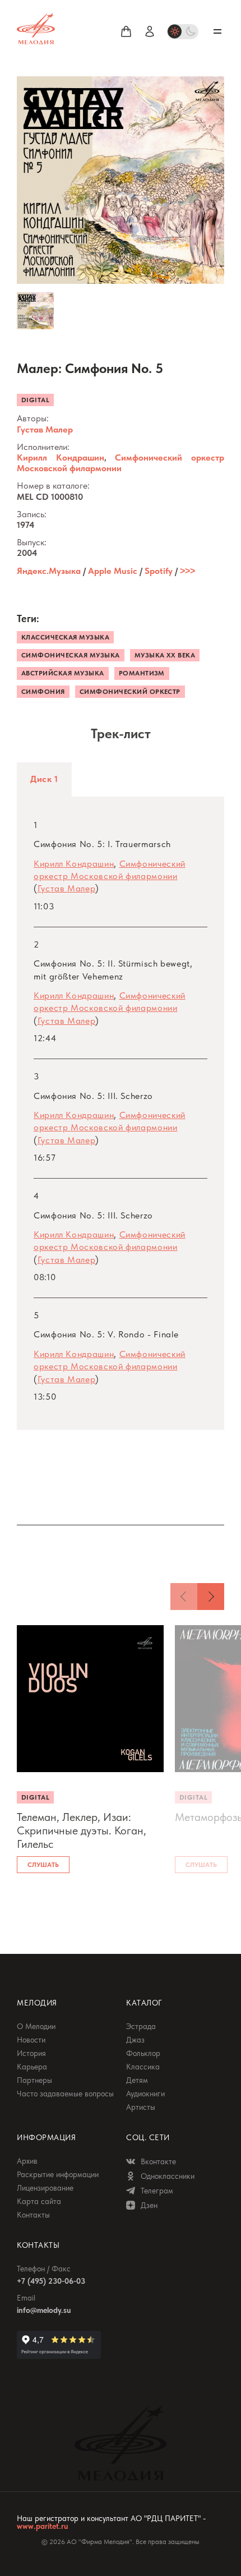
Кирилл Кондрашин (61, 457)
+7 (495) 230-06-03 (51, 2281)
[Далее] (211, 1597)
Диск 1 (44, 779)
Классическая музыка (65, 637)
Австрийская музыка (63, 673)
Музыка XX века (165, 655)
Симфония (43, 692)
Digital (35, 400)
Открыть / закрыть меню (217, 31)
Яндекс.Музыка (49, 571)
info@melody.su (44, 2310)
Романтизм (142, 673)
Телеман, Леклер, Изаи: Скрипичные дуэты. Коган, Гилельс (82, 1830)
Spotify (159, 571)
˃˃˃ (187, 571)
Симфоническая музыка (71, 655)
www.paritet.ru (42, 2526)
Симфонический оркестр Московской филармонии (121, 463)
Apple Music (113, 571)
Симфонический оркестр (130, 692)
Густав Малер (45, 429)
